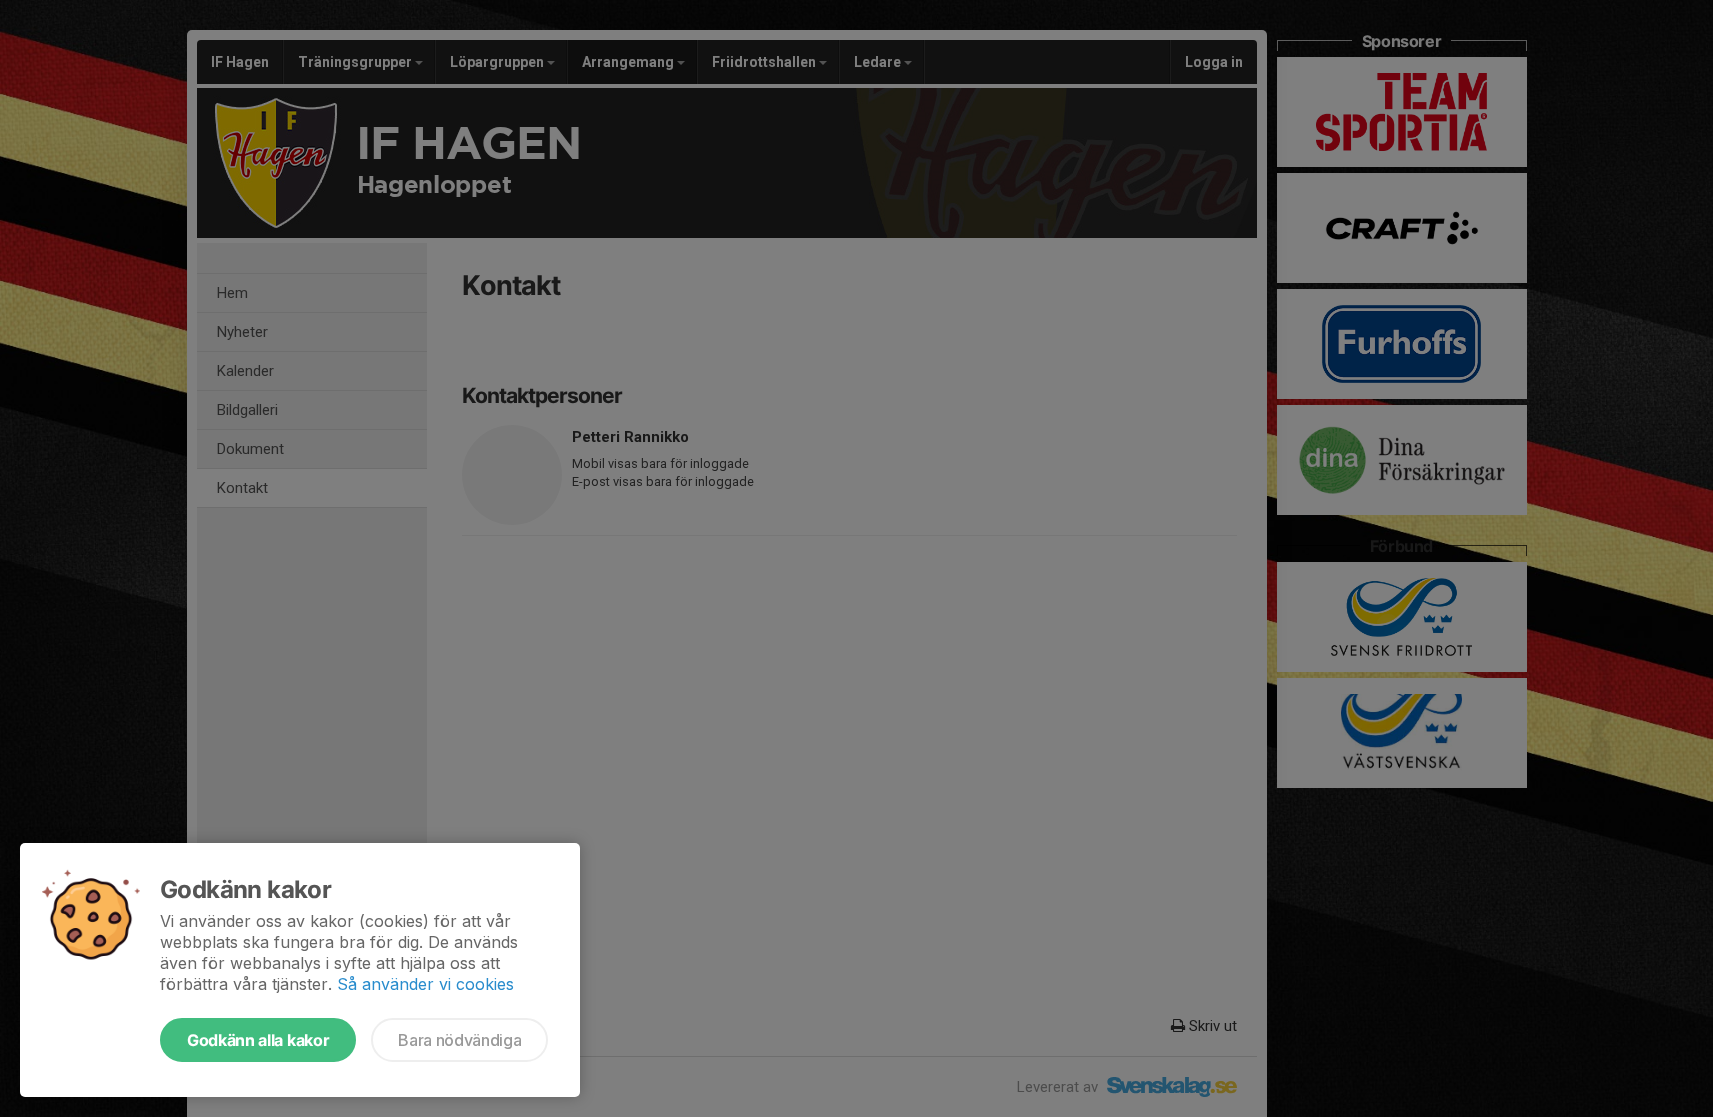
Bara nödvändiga (459, 1040)
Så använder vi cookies (425, 984)
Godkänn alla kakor (258, 1040)
